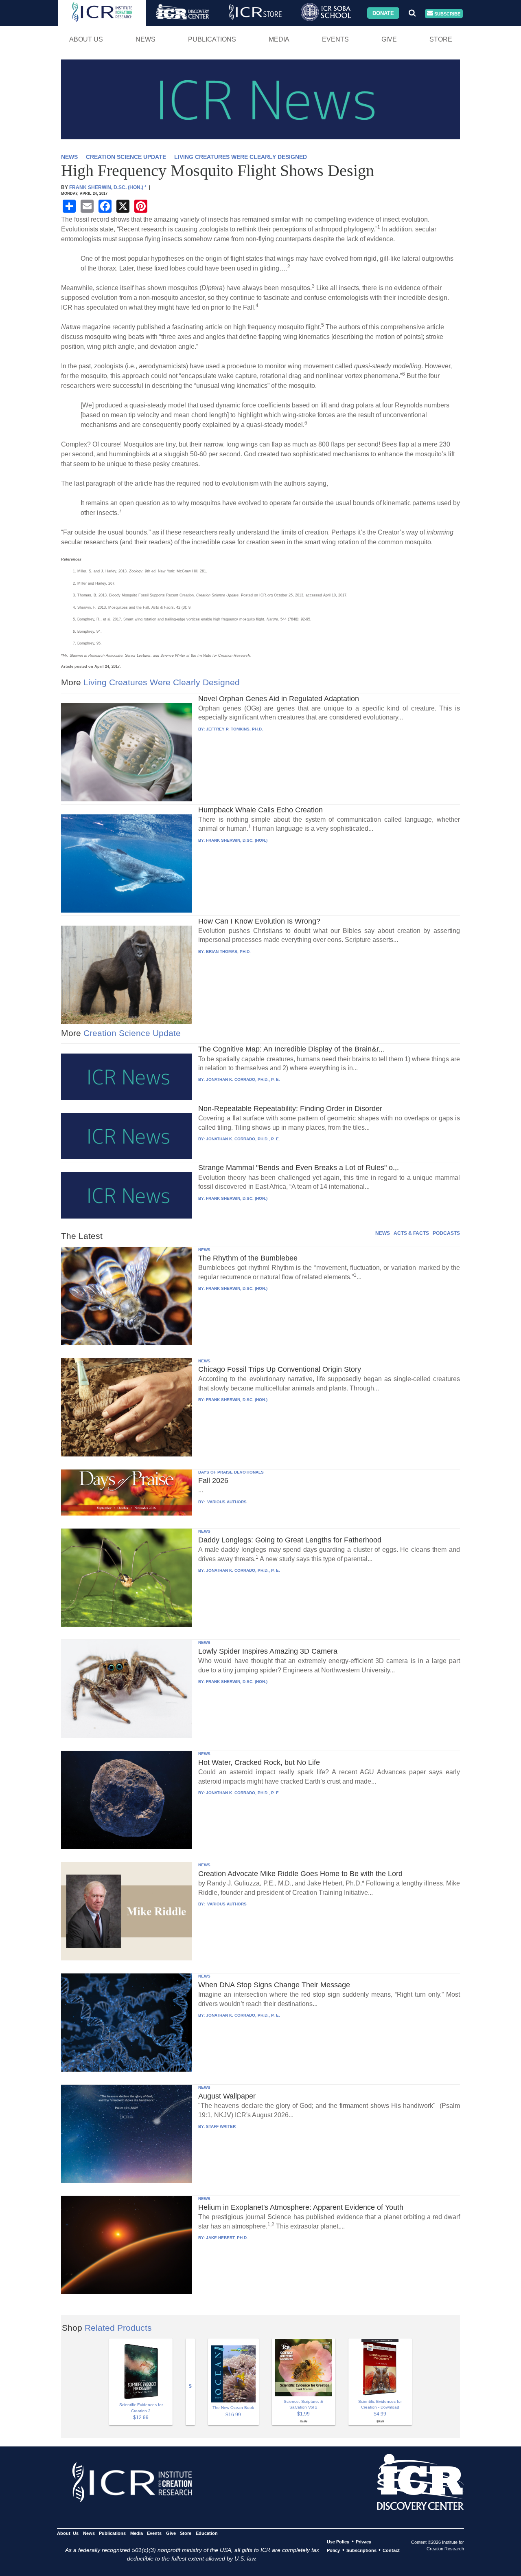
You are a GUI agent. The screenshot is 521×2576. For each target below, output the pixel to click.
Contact (391, 2550)
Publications (212, 39)
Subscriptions (361, 2550)
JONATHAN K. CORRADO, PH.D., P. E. (243, 1079)
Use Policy (338, 2542)
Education (207, 2533)
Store (441, 39)
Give (389, 39)
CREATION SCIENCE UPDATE (126, 157)
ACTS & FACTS (411, 1233)
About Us (86, 39)
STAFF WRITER (221, 2126)
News (146, 39)
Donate (383, 13)
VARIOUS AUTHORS (226, 1502)
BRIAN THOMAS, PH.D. (228, 951)
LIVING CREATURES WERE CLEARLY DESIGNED (241, 157)
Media (279, 39)
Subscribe (447, 13)
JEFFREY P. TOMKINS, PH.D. (234, 729)
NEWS (69, 157)
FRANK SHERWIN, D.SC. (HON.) (237, 840)
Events (335, 39)
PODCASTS (446, 1233)
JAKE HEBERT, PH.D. (227, 2238)
